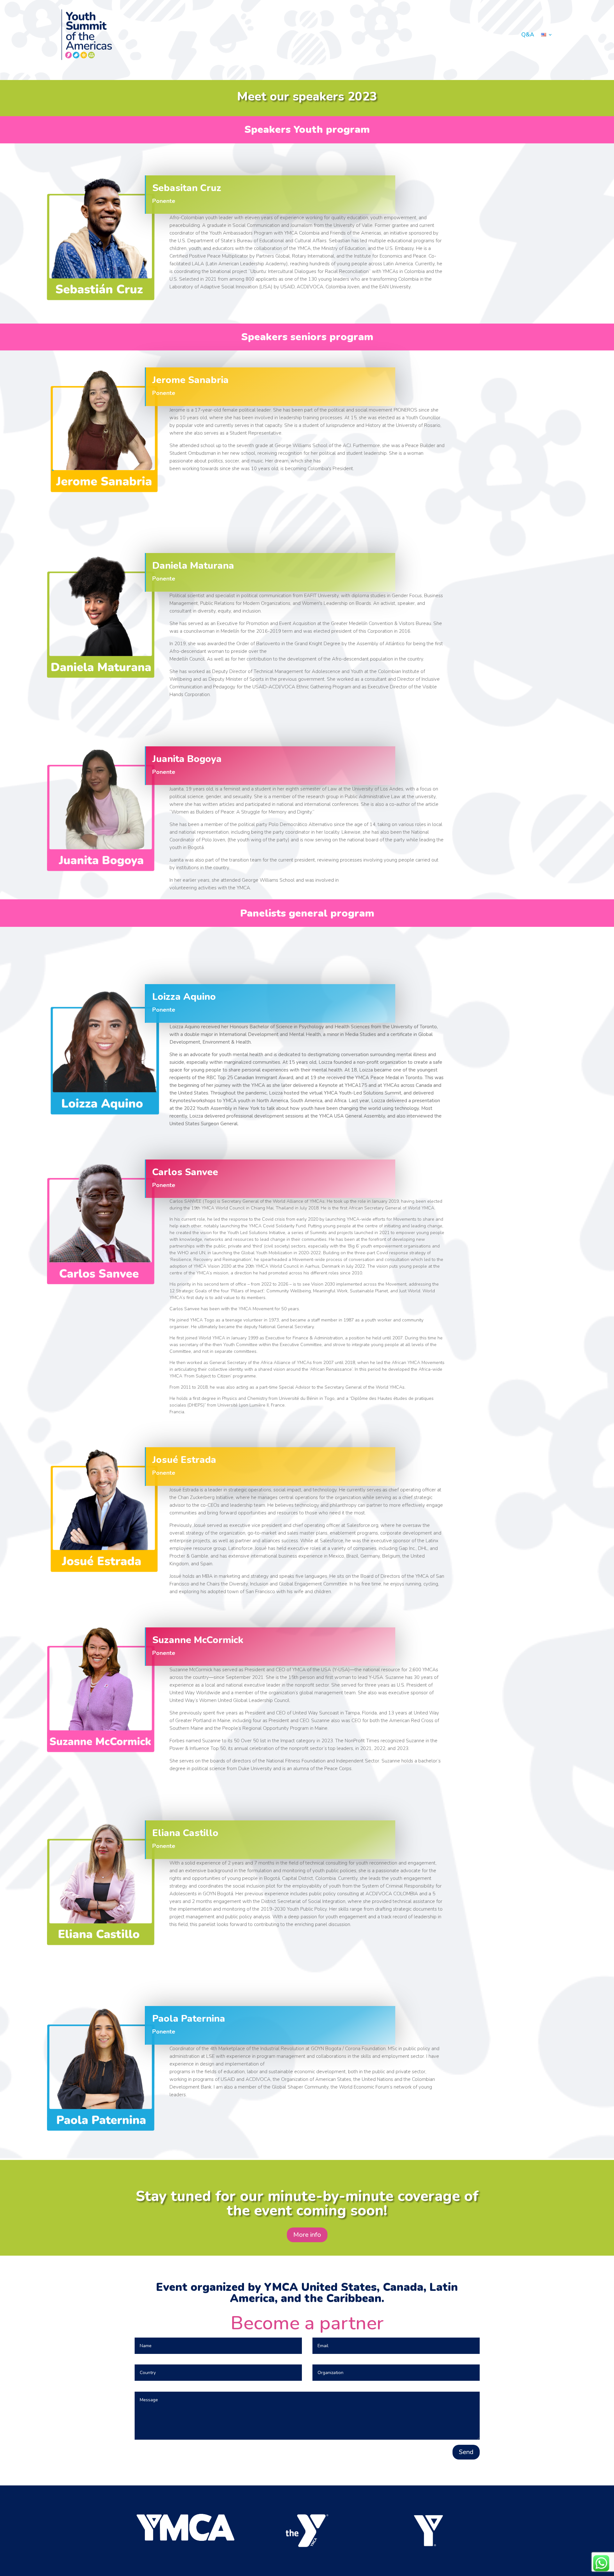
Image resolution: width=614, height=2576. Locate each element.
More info (307, 2235)
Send (466, 2452)
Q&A (528, 35)
